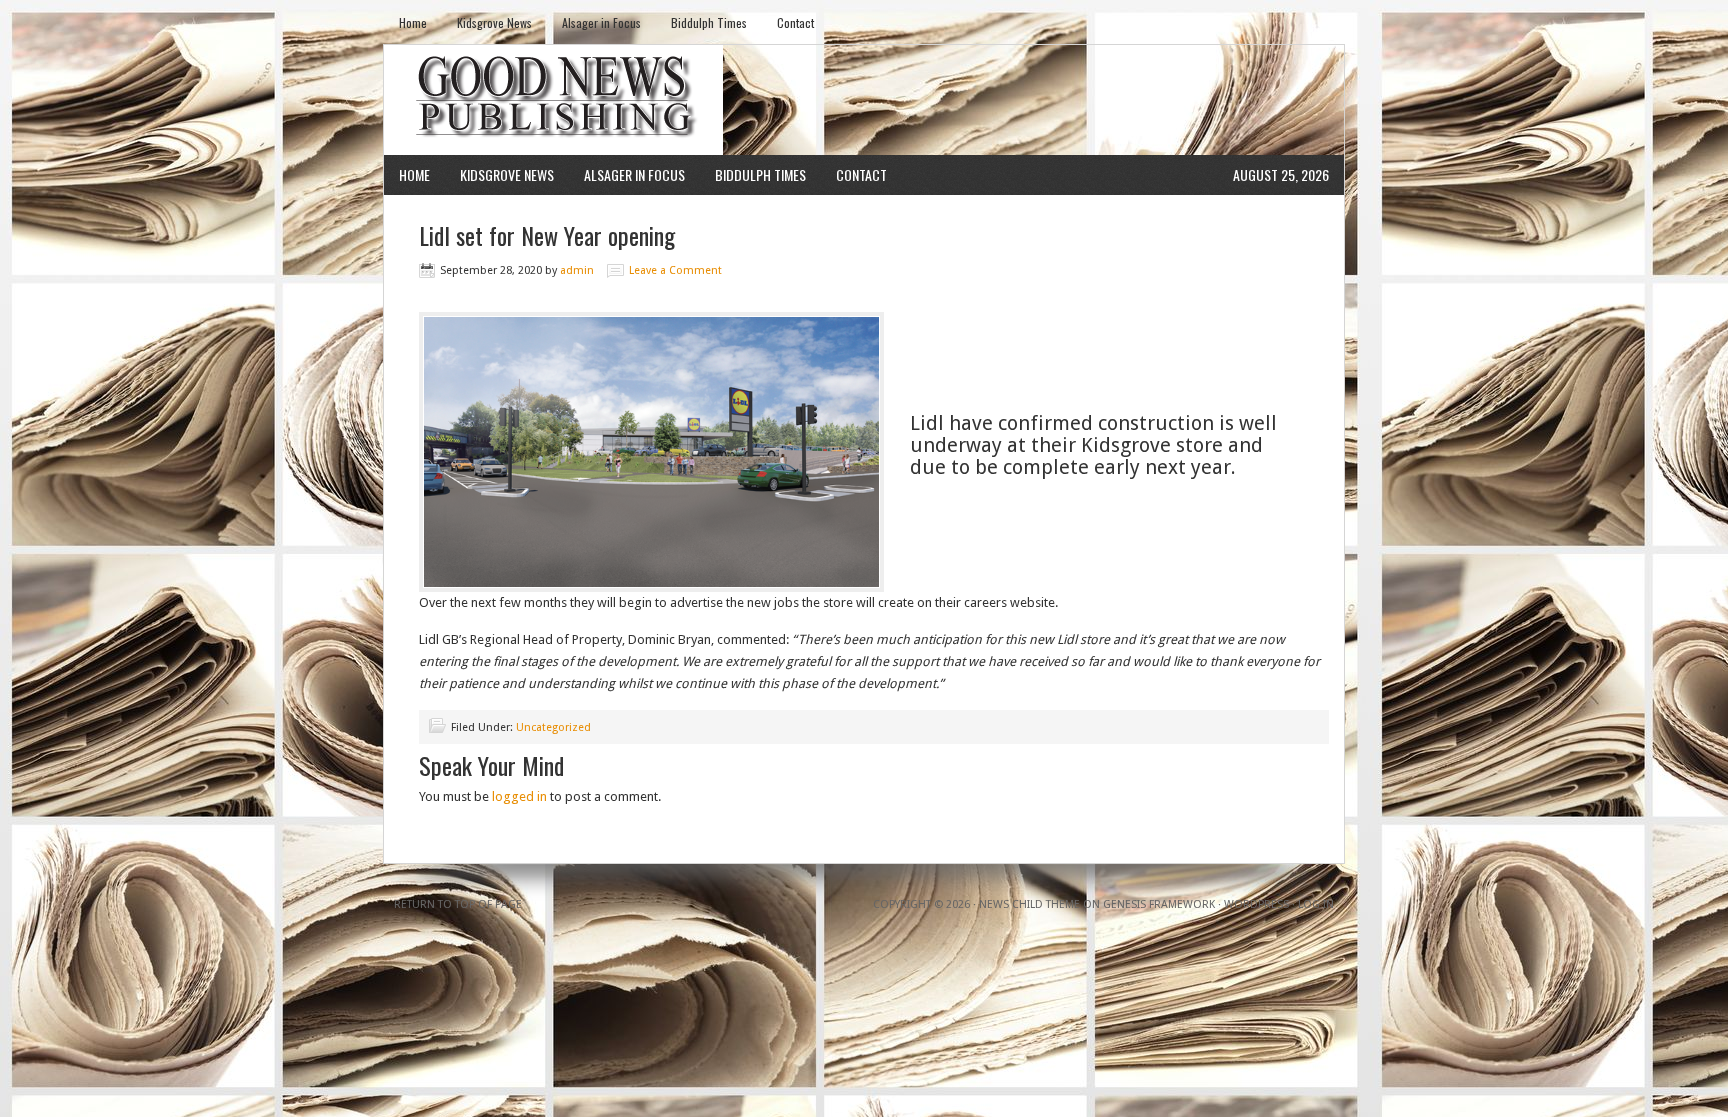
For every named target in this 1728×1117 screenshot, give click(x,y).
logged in (519, 796)
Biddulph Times (709, 22)
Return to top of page (458, 904)
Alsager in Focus (601, 22)
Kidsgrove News (494, 22)
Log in (1316, 904)
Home (413, 22)
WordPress (1256, 904)
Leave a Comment (675, 270)
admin (577, 270)
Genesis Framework (1159, 904)
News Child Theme (1029, 904)
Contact (795, 22)
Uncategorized (553, 727)
